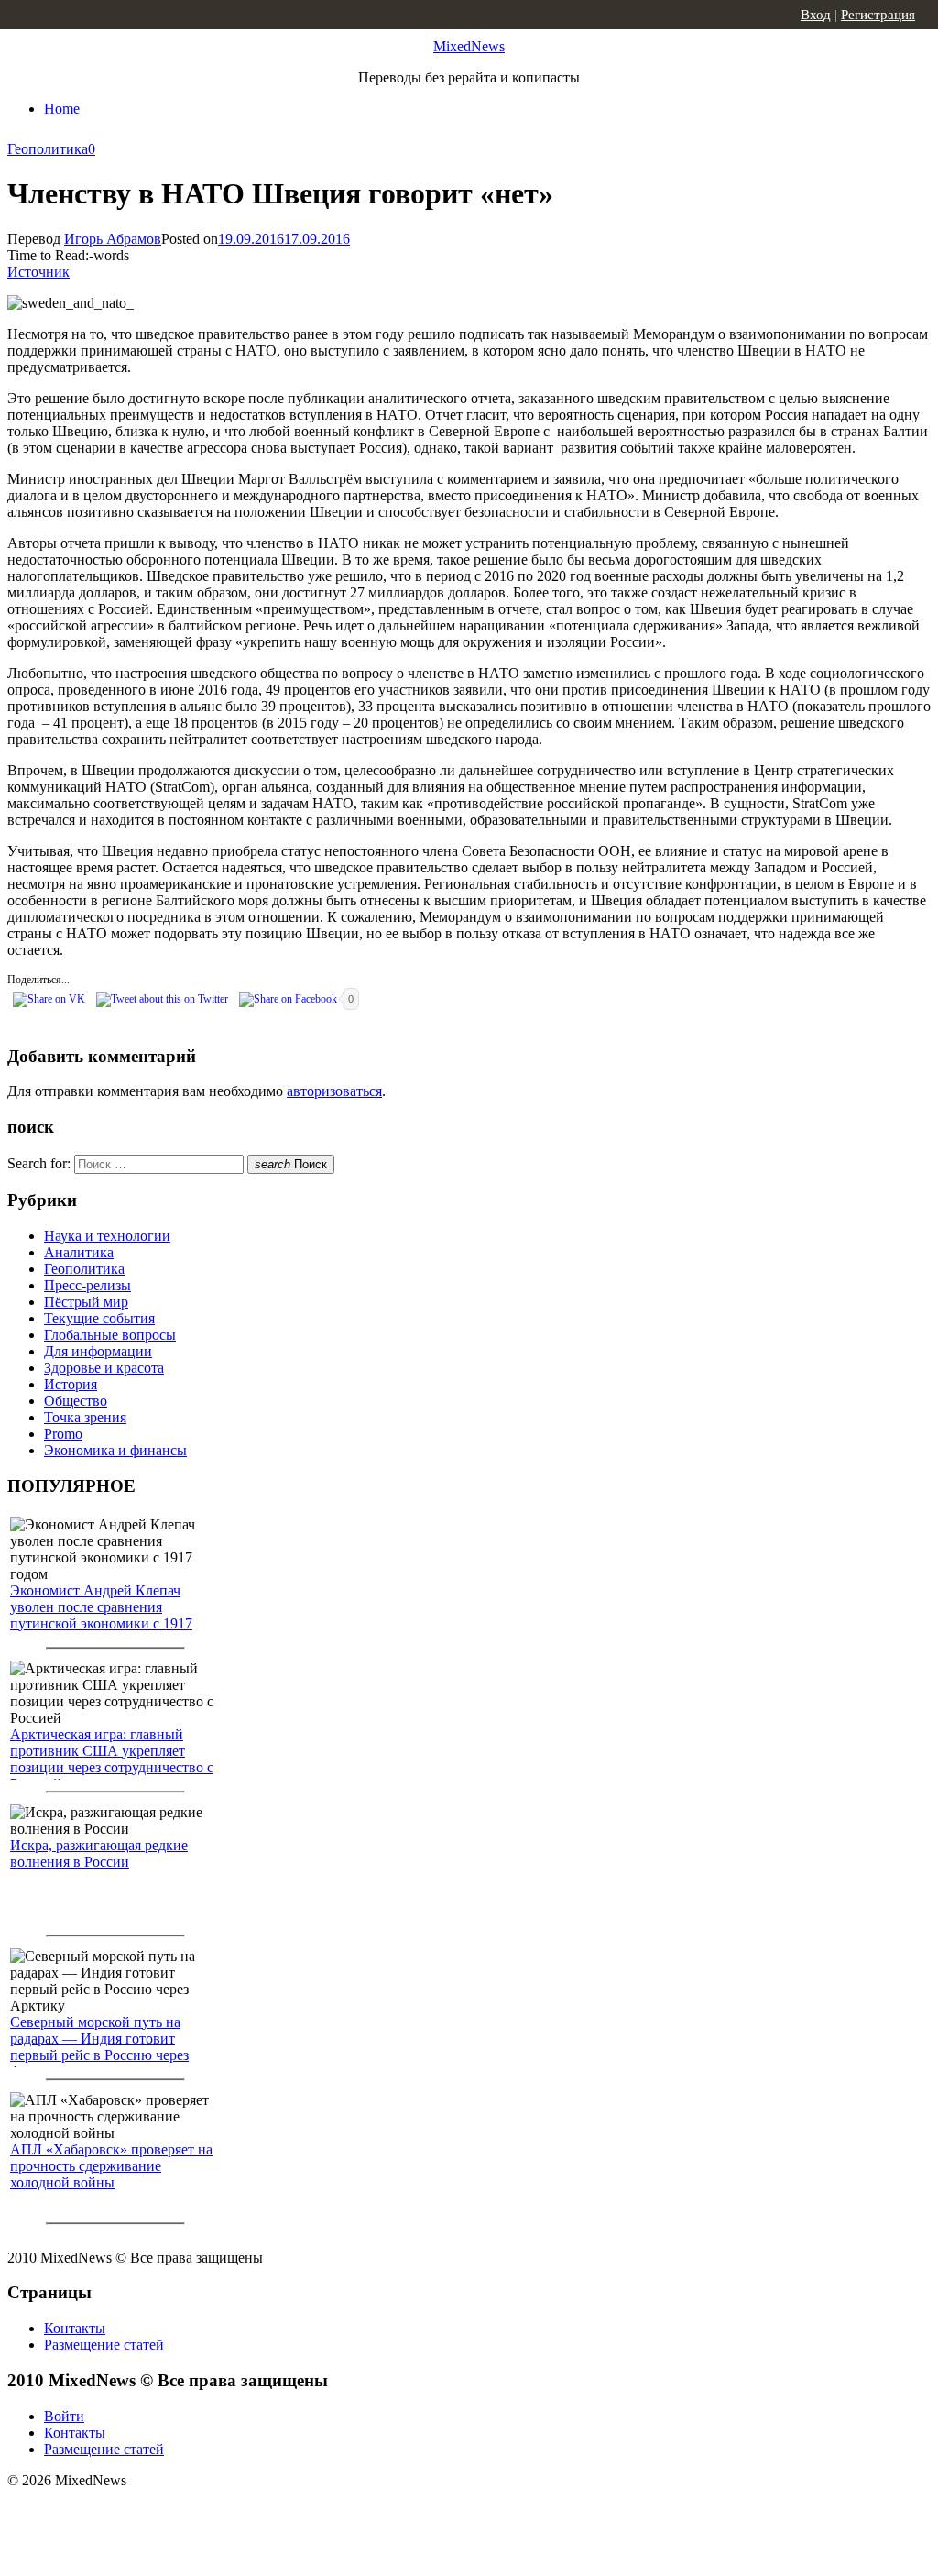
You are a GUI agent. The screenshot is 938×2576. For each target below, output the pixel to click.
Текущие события (99, 1318)
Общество (76, 1401)
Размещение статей (104, 2345)
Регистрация (878, 15)
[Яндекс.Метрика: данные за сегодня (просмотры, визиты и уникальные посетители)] (151, 2513)
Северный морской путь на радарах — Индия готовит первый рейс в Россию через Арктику (99, 2047)
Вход (816, 15)
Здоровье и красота (104, 1368)
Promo (63, 1434)
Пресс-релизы (87, 1285)
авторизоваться (334, 1091)
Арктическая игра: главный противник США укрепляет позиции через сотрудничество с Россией (112, 1759)
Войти (64, 2416)
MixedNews (469, 46)
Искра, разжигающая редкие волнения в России (99, 1853)
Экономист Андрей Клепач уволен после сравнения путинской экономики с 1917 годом (101, 1615)
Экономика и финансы (115, 1450)
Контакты (75, 2328)
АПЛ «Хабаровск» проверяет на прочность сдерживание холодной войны (111, 2166)
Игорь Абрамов (113, 239)
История (71, 1384)
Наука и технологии (107, 1236)
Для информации (98, 1351)
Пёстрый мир (86, 1302)
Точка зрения (85, 1417)
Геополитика (48, 149)
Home (62, 109)
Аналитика (79, 1252)
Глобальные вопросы (110, 1335)
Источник (38, 272)
